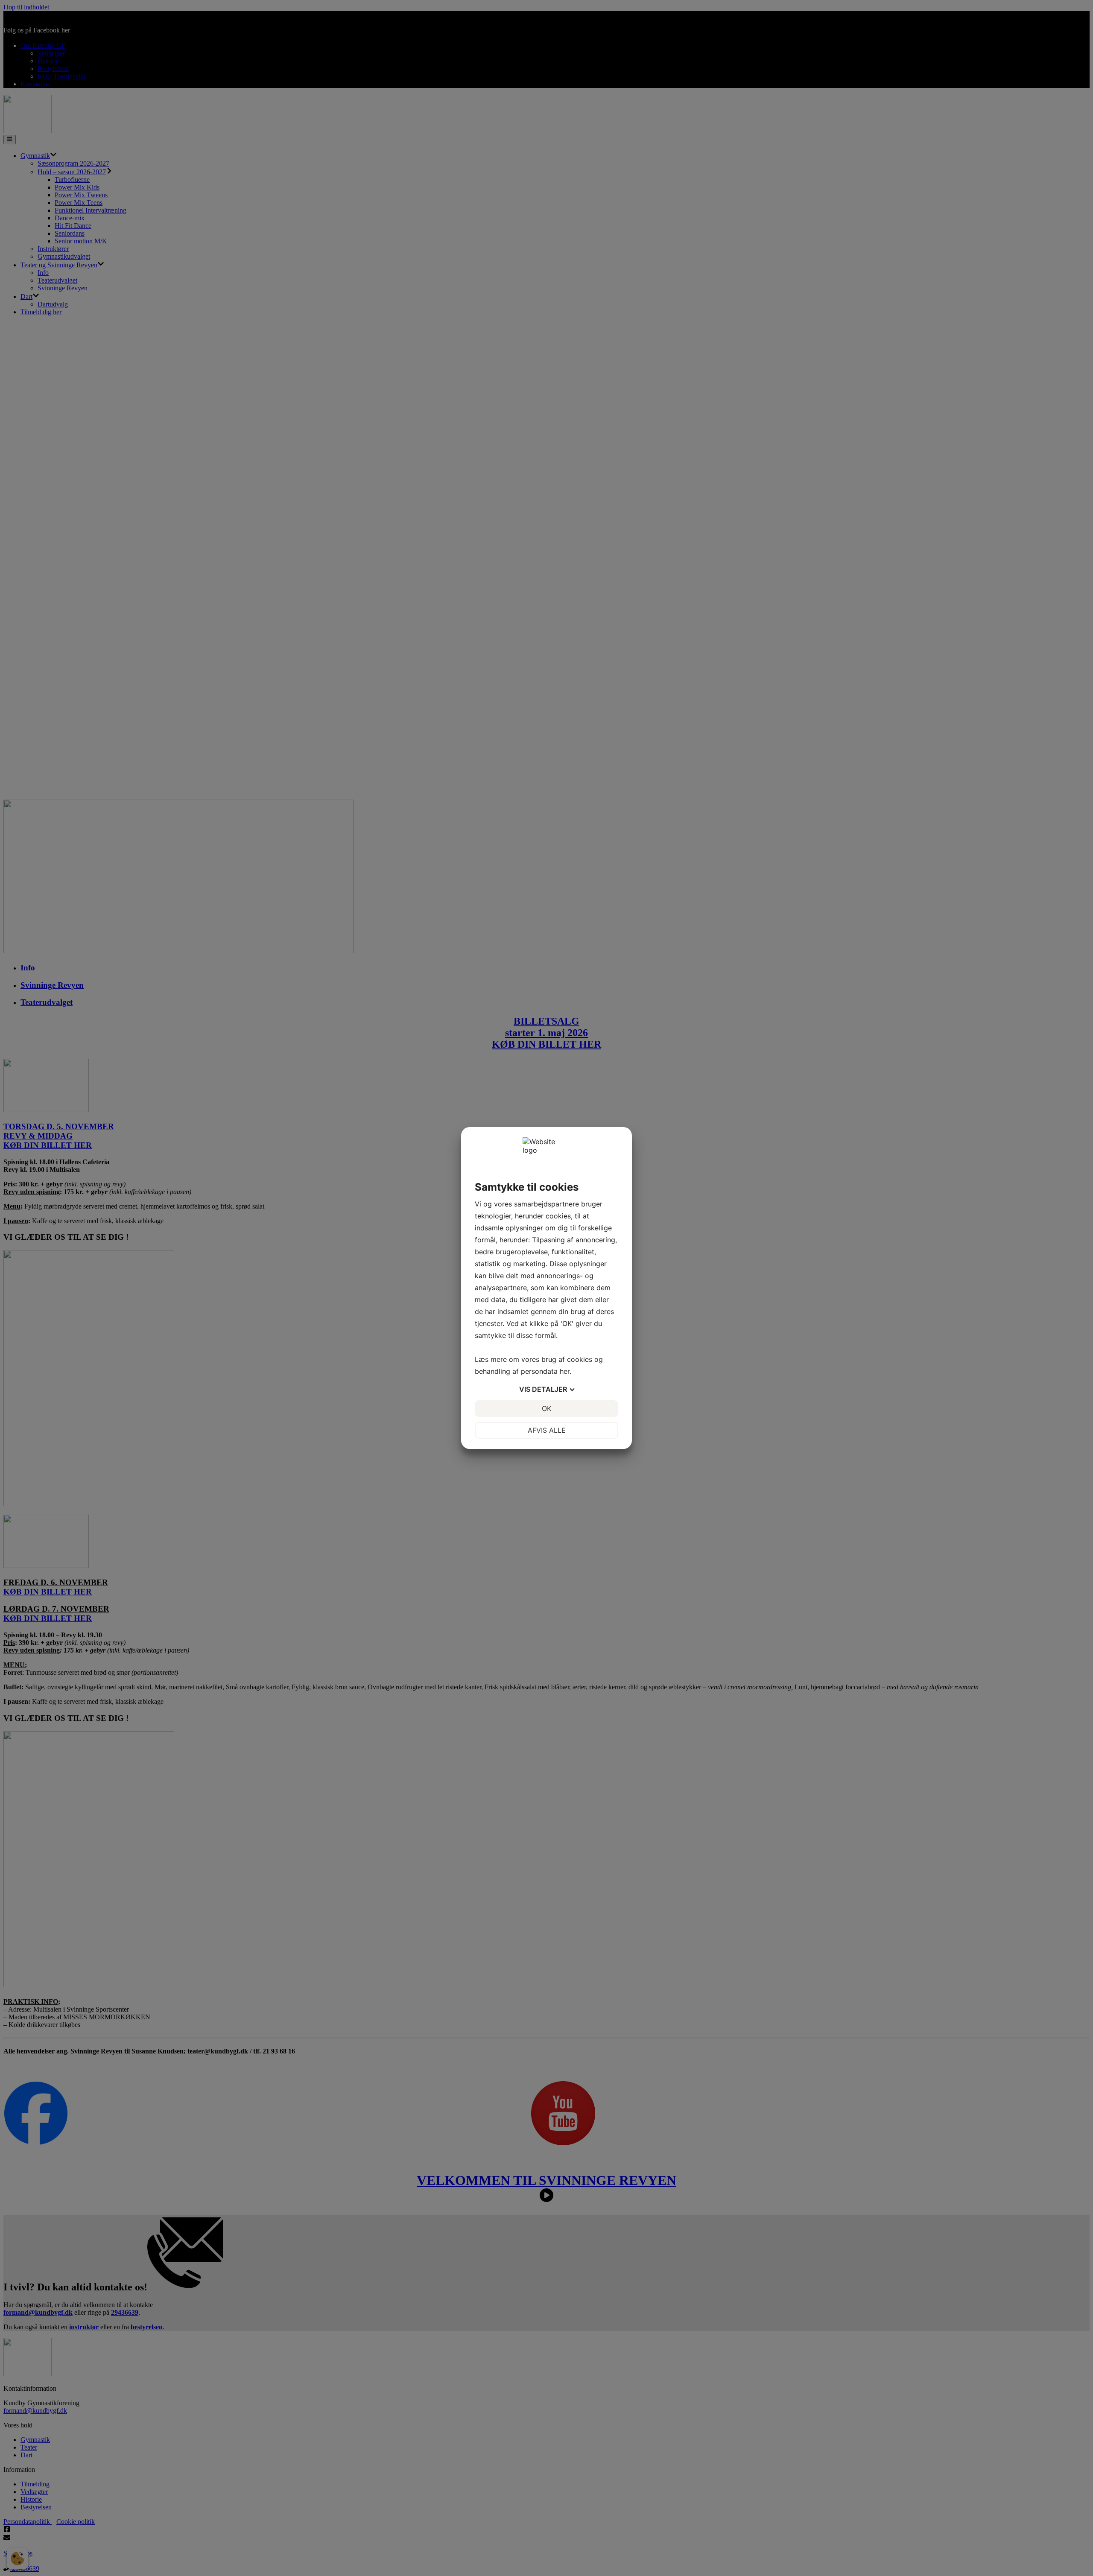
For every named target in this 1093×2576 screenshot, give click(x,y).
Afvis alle (547, 1430)
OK (546, 1408)
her (565, 1371)
